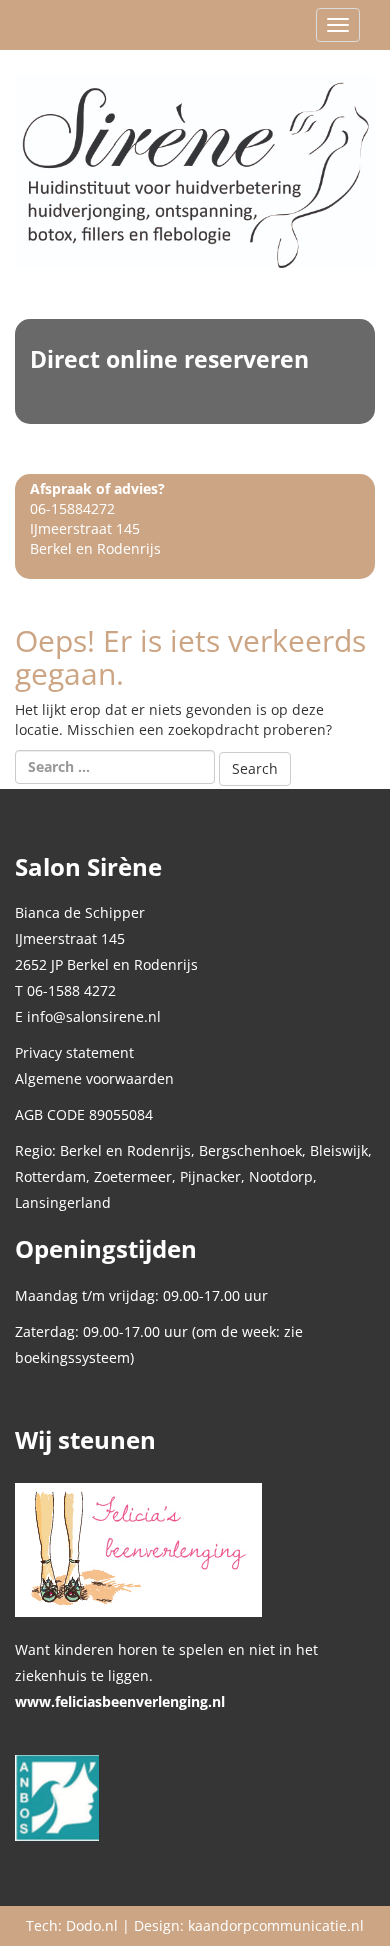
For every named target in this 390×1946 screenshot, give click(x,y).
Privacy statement (74, 1052)
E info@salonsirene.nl (88, 1016)
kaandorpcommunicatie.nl (276, 1925)
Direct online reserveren (169, 359)
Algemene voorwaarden (94, 1078)
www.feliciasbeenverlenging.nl (120, 1701)
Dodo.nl (92, 1925)
